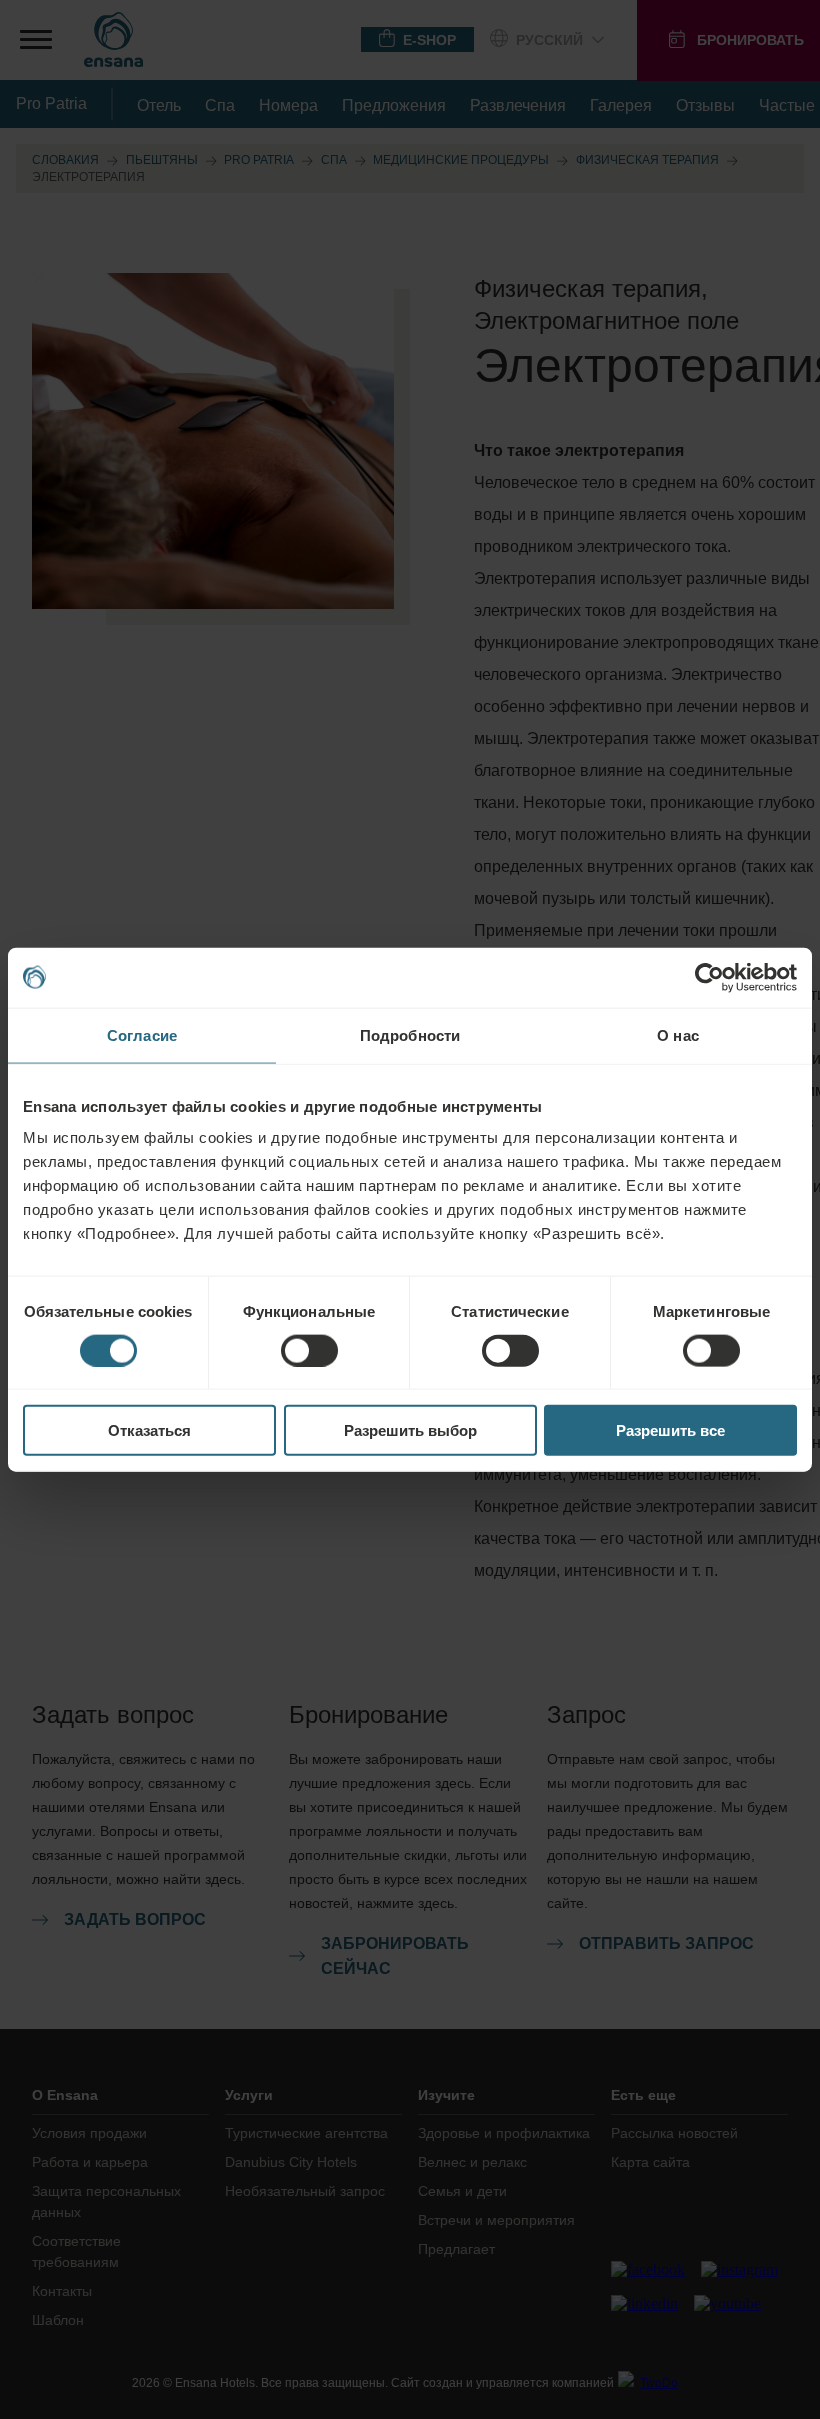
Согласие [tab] (142, 1034)
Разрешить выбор (410, 1430)
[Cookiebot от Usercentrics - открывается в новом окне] (709, 977)
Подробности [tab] (410, 1034)
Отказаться (149, 1430)
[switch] (309, 1350)
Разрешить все (670, 1430)
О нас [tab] (678, 1034)
